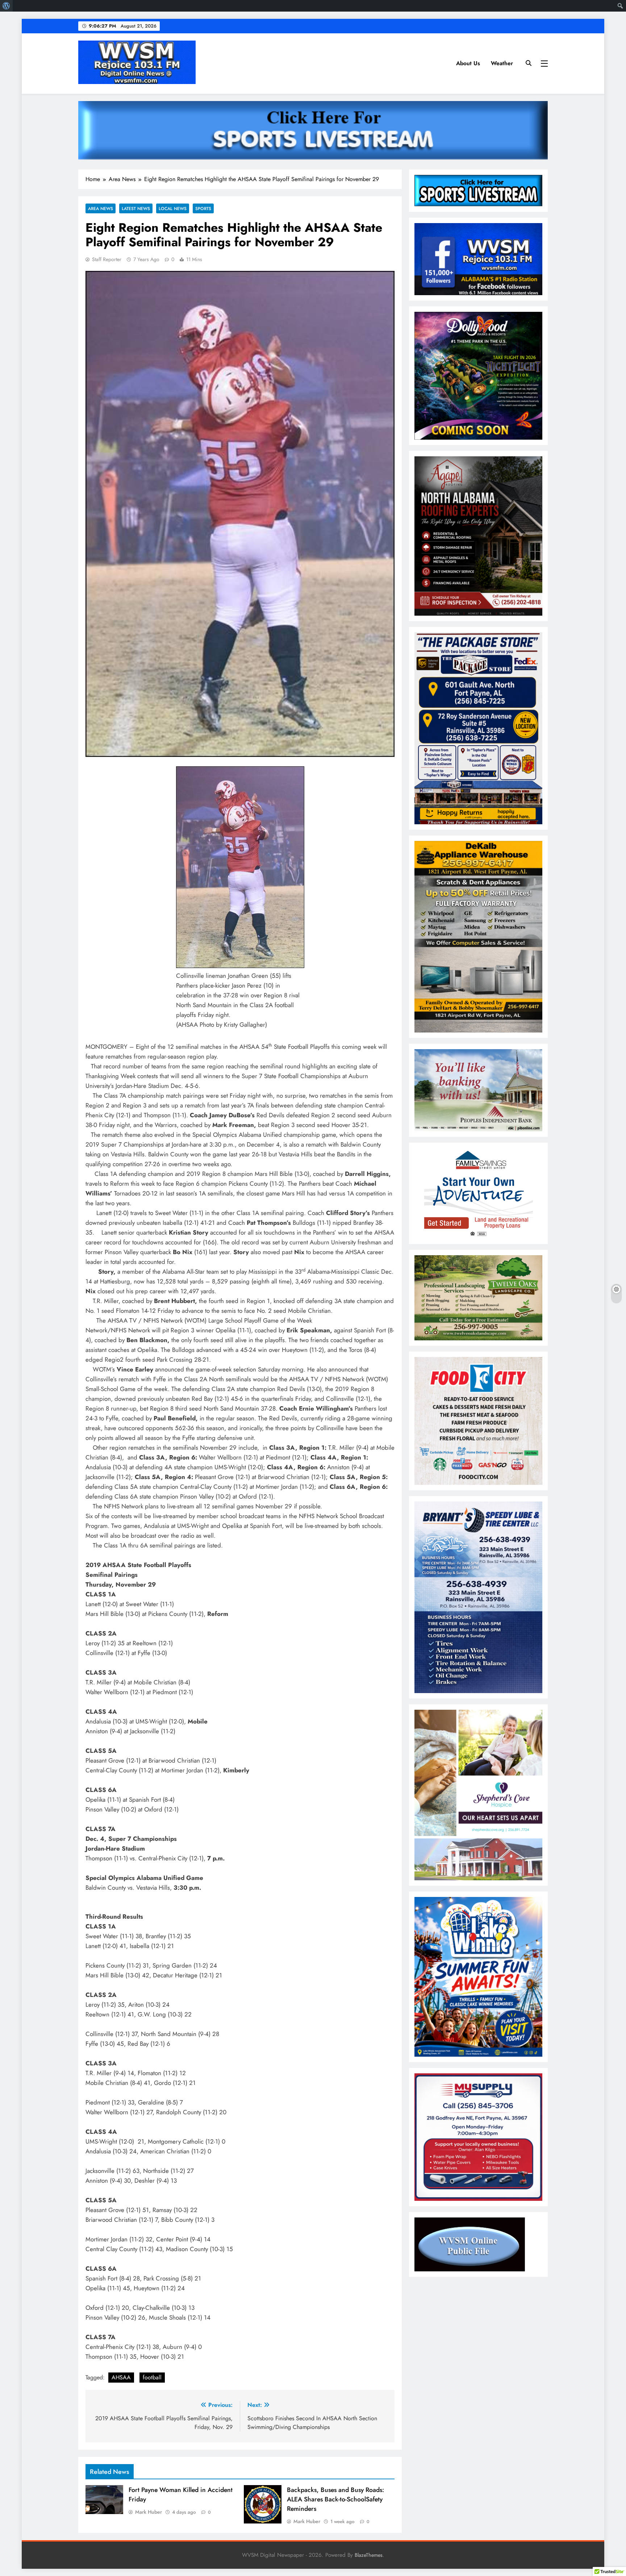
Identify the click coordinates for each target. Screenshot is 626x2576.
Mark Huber (149, 2512)
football (152, 2377)
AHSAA (121, 2377)
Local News (173, 208)
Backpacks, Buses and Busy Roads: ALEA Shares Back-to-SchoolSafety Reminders (335, 2499)
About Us (468, 63)
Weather (502, 63)
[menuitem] (6, 6)
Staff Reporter (107, 259)
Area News (101, 208)
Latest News (136, 208)
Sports (203, 208)
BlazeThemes (369, 2555)
